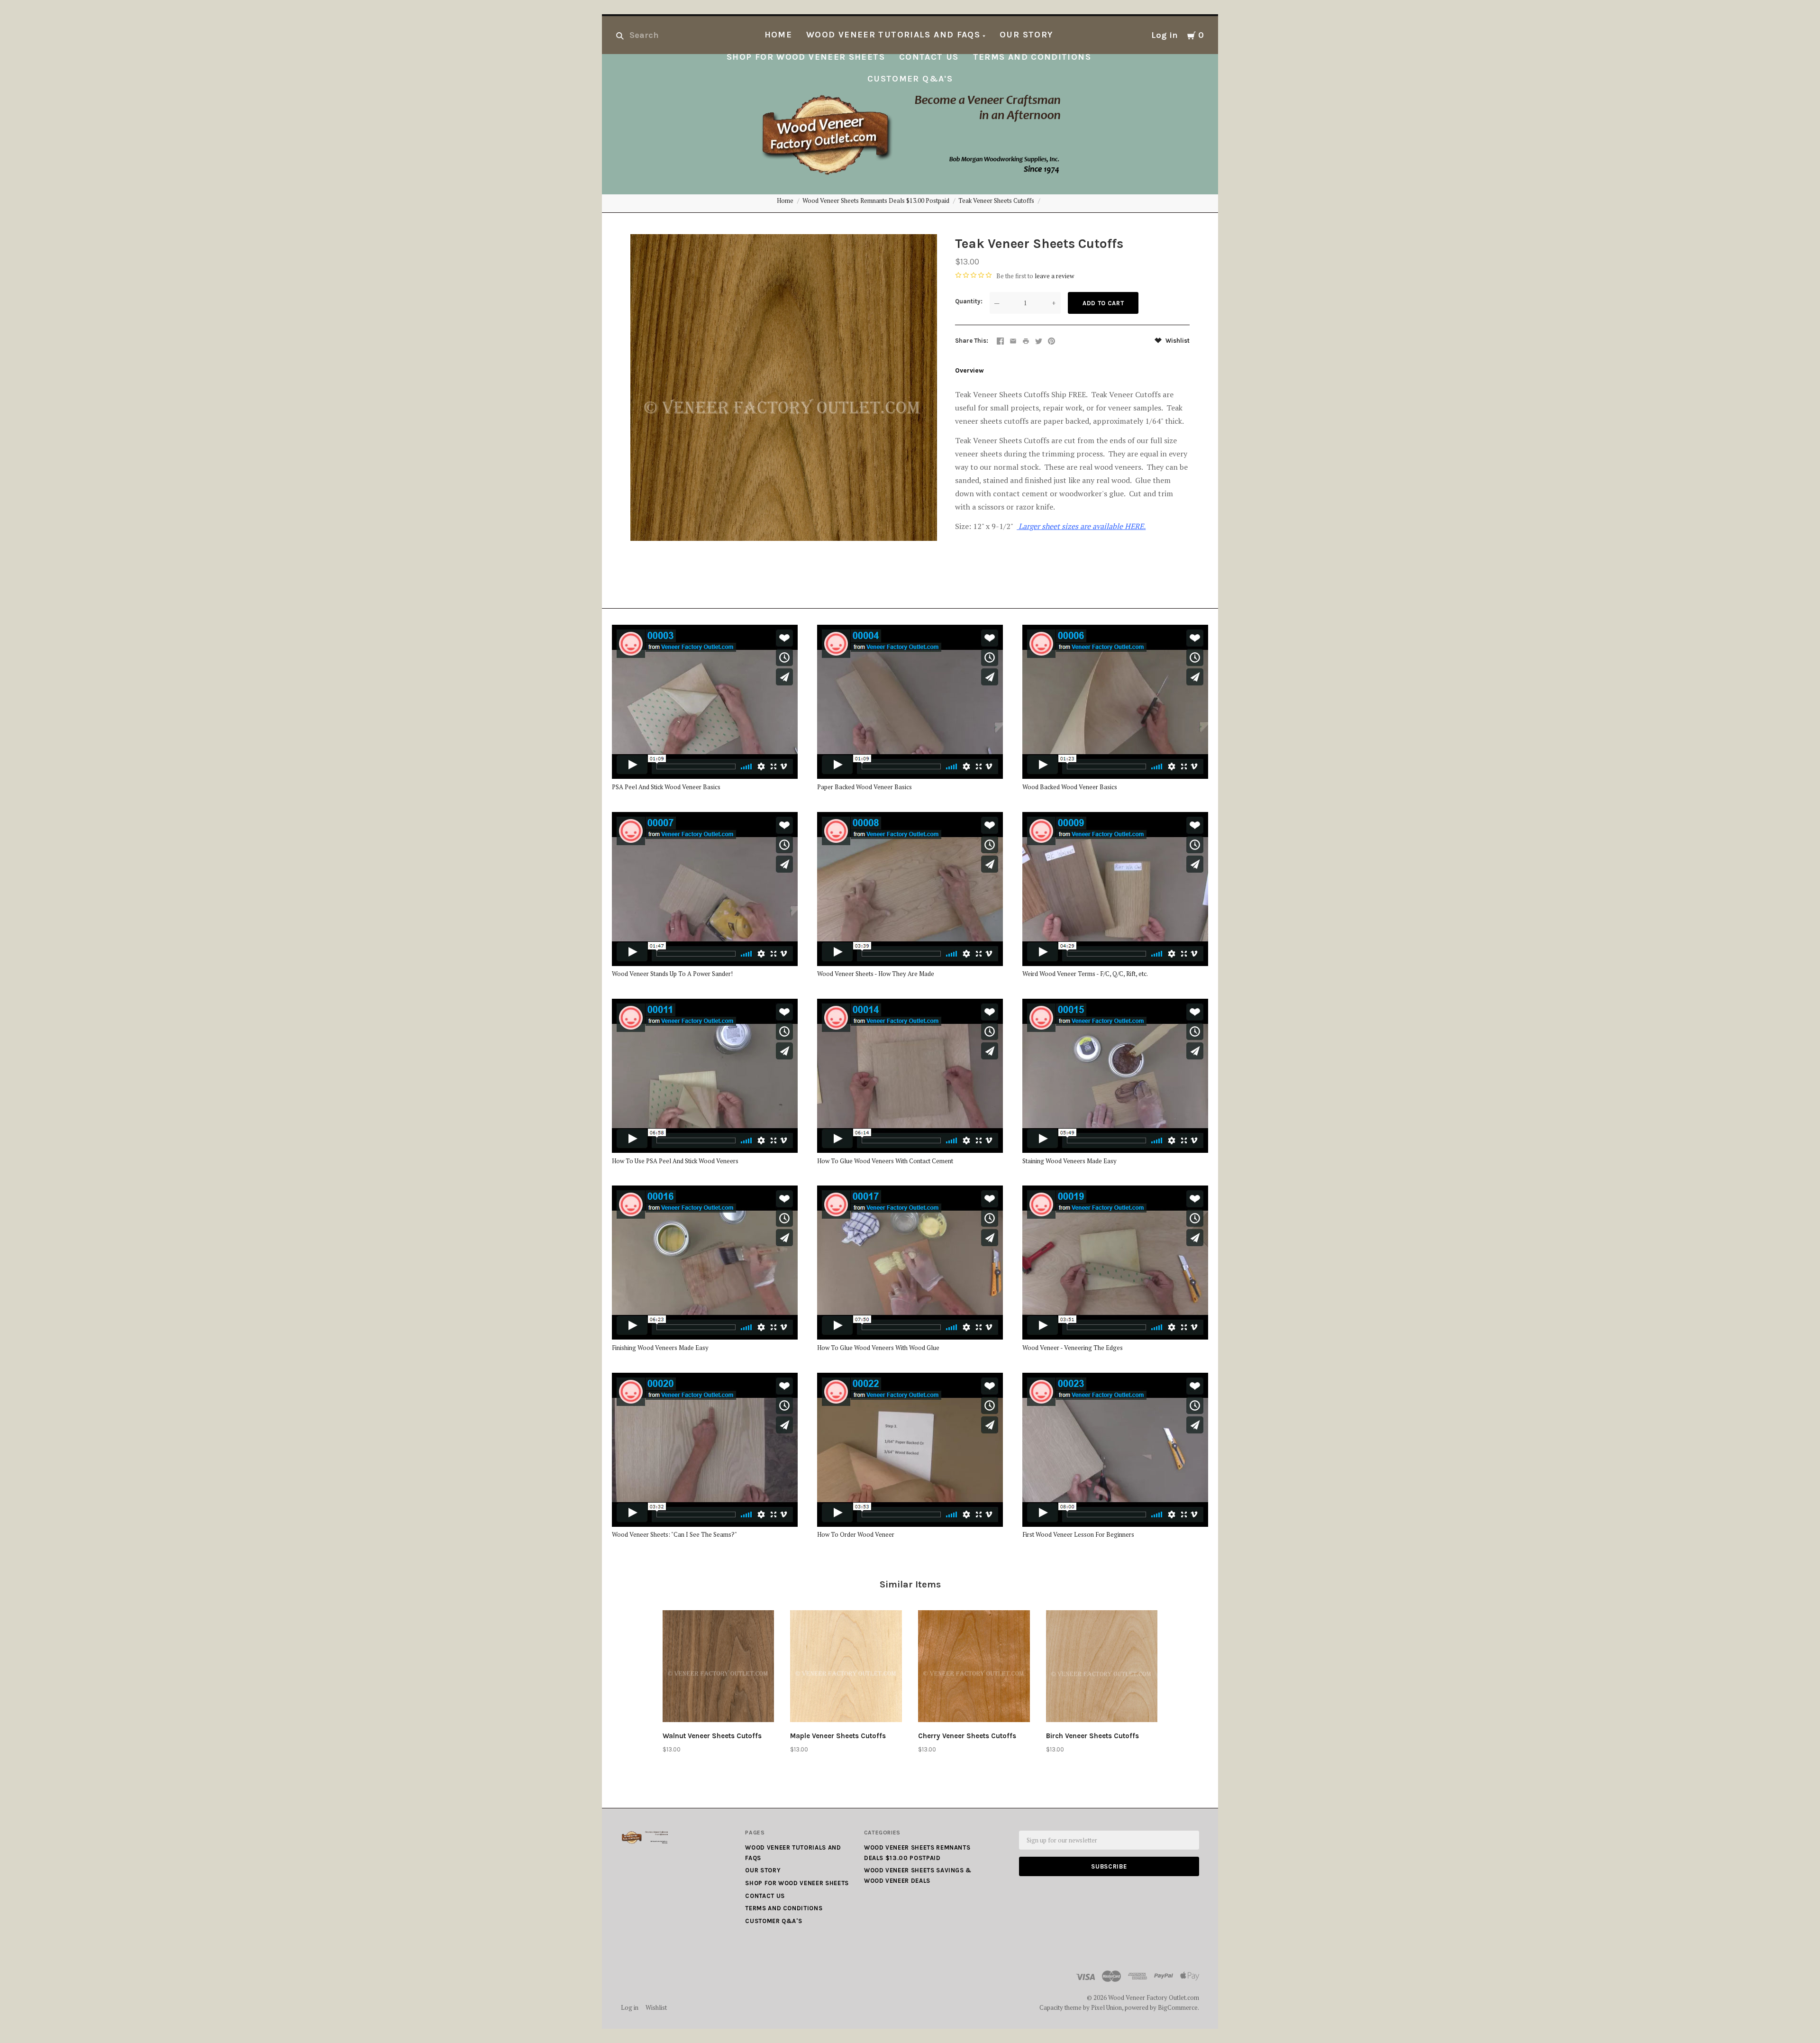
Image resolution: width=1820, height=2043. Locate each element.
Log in (1165, 35)
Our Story (1026, 35)
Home (778, 35)
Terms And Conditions (1032, 57)
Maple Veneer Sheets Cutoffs (838, 1736)
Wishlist (1177, 341)
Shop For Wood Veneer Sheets (806, 57)
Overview (969, 370)
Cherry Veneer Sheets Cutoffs (967, 1736)
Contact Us (929, 57)
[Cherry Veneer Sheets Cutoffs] (974, 1668)
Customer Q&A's (910, 79)
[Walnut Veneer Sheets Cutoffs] (719, 1668)
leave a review (1054, 276)
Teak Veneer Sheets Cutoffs (996, 201)
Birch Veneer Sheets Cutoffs (1092, 1736)
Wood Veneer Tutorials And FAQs (893, 35)
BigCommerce (1178, 2007)
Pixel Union (1106, 2007)
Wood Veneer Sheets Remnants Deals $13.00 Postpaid (876, 201)
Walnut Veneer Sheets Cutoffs (712, 1736)
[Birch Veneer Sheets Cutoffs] (1102, 1668)
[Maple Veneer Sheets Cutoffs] (846, 1668)
